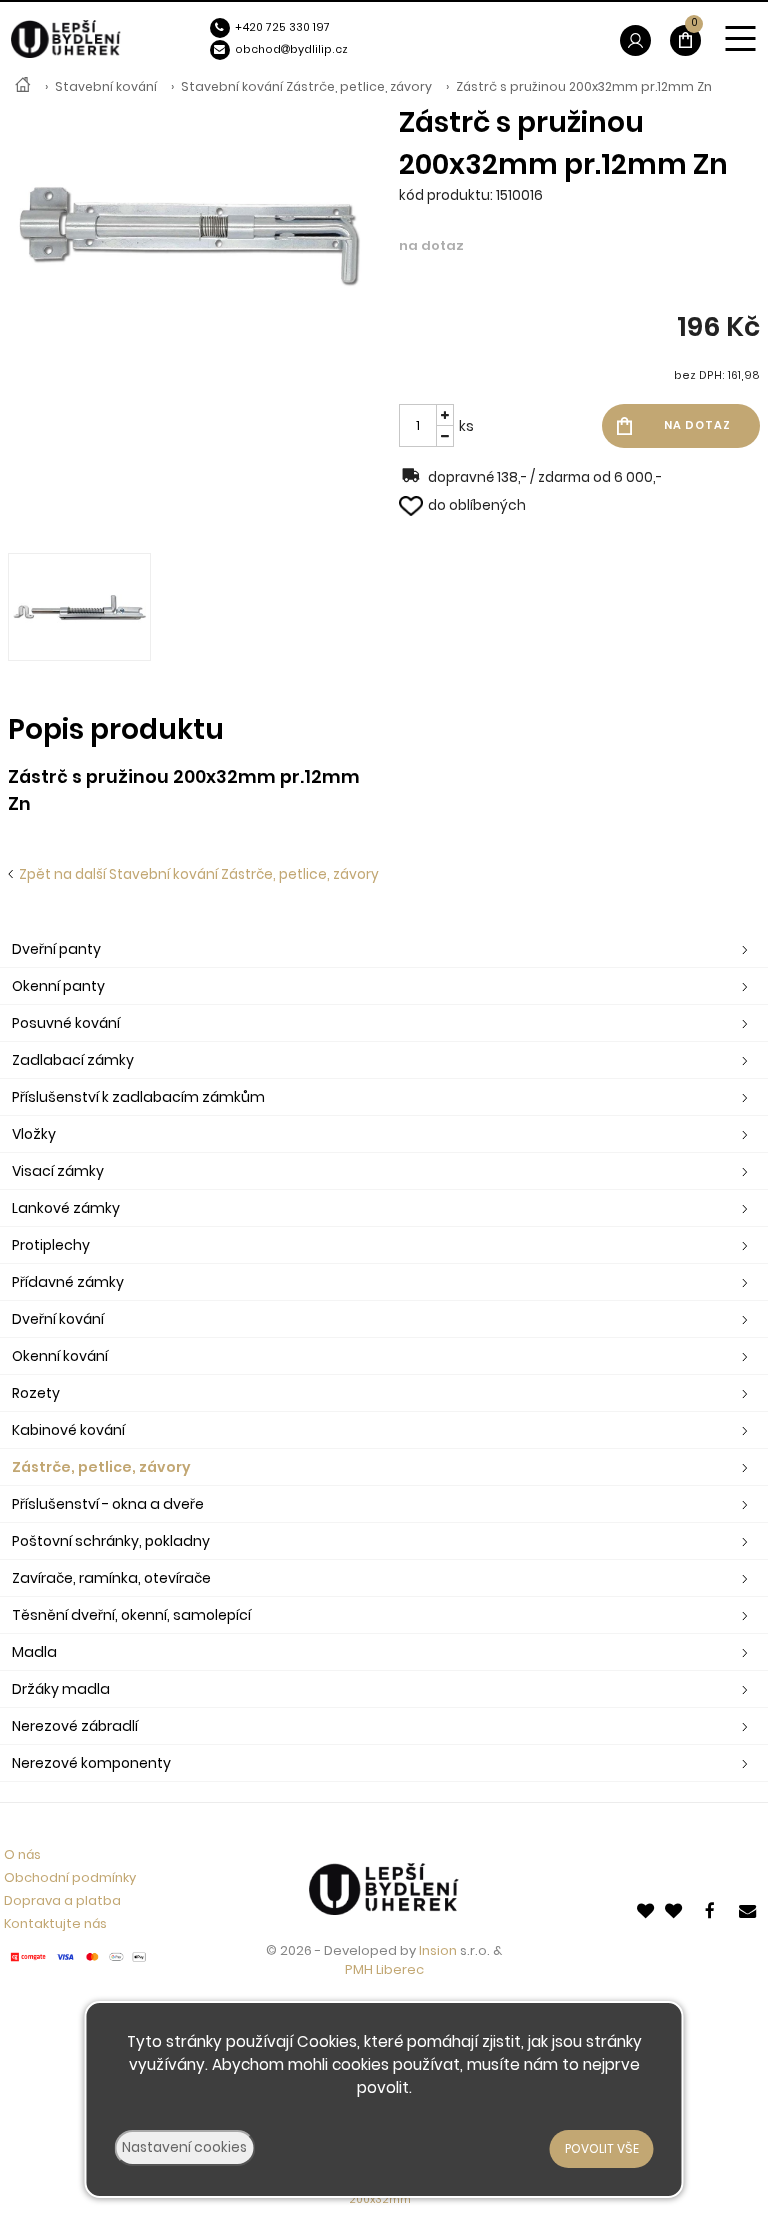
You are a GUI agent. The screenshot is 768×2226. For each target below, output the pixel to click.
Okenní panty (58, 986)
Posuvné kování (66, 1023)
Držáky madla (61, 1689)
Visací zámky (58, 1171)
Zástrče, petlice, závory (101, 1467)
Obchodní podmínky (70, 1877)
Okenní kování (60, 1356)
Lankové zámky (66, 1208)
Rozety (36, 1393)
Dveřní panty (56, 949)
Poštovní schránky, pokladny (111, 1541)
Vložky (34, 1134)
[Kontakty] (749, 1909)
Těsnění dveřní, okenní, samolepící (131, 1615)
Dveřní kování (58, 1319)
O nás (22, 1854)
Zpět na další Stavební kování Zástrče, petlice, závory (196, 874)
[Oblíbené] (647, 1909)
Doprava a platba (62, 1900)
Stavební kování (106, 86)
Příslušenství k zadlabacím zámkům (138, 1097)
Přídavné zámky (68, 1282)
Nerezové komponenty (91, 1763)
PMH (360, 1969)
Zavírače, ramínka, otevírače (111, 1578)
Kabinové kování (68, 1430)
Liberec (400, 1969)
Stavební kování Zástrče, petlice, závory (306, 86)
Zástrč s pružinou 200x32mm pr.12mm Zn (584, 86)
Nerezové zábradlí (75, 1726)
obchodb (266, 49)
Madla (34, 1652)
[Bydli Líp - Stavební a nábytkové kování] (23, 87)
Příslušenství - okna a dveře (108, 1504)
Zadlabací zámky (73, 1060)
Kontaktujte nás (55, 1923)
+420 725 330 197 (282, 27)
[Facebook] (713, 1909)
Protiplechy (51, 1245)
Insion (438, 1950)
